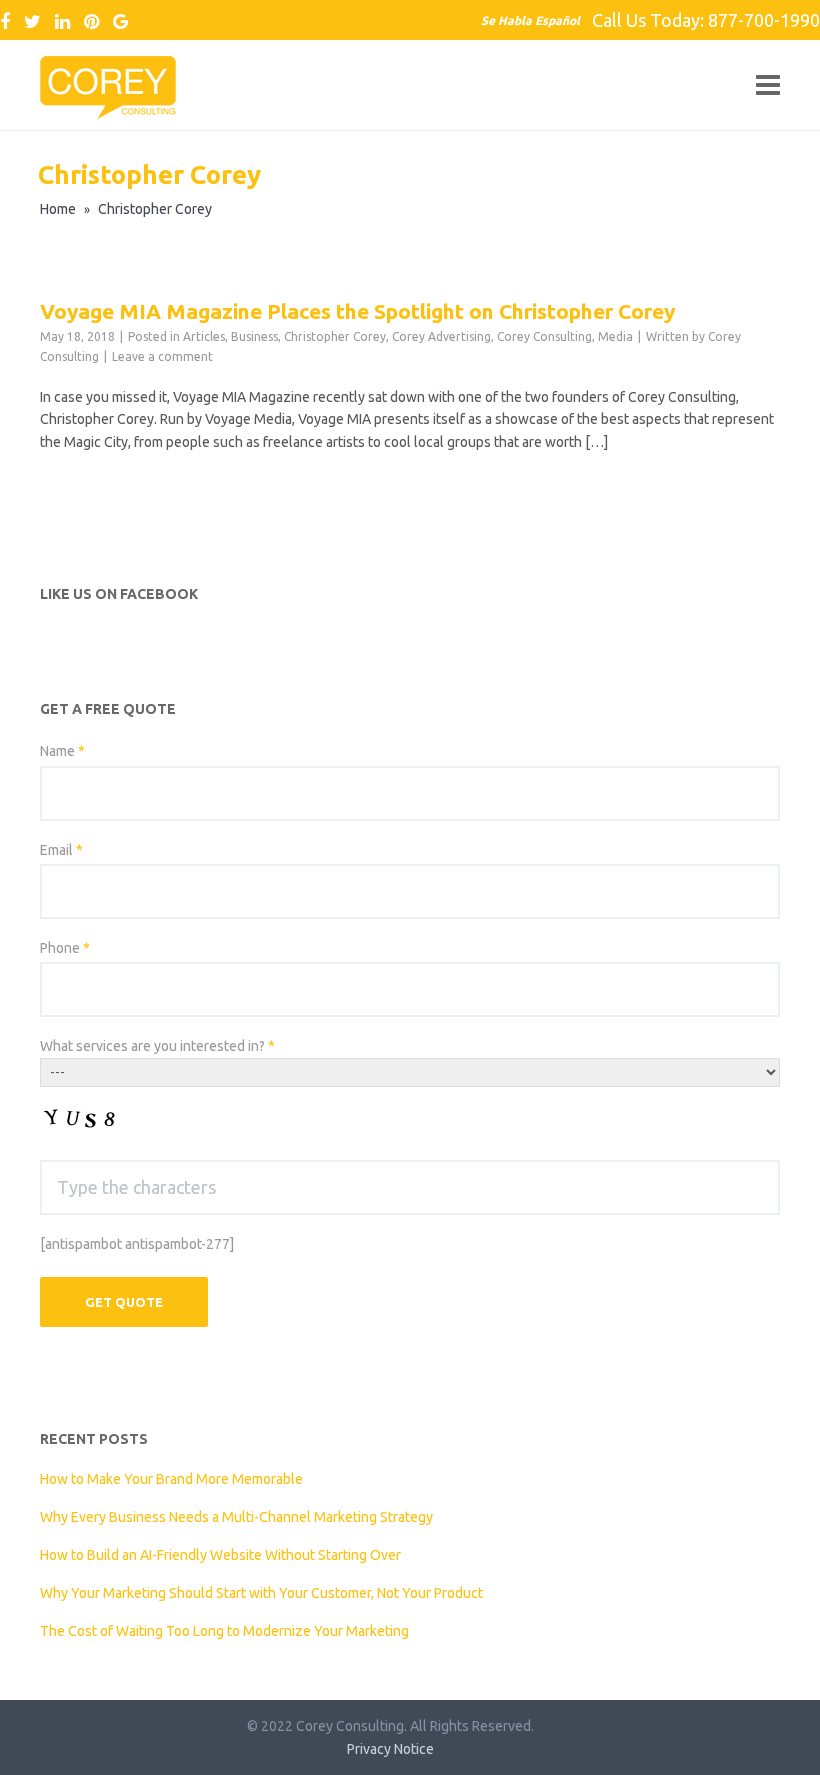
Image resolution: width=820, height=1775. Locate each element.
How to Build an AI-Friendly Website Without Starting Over (220, 1555)
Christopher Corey (335, 336)
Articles (204, 336)
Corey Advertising (441, 336)
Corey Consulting (544, 336)
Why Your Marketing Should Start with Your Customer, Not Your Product (261, 1593)
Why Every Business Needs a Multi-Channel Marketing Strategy (236, 1517)
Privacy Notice (390, 1749)
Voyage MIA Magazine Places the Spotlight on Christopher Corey (357, 311)
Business (254, 336)
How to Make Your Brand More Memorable (171, 1479)
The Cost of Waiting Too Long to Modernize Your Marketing (224, 1631)
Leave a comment (162, 356)
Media (615, 336)
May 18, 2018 (77, 336)
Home (58, 209)
